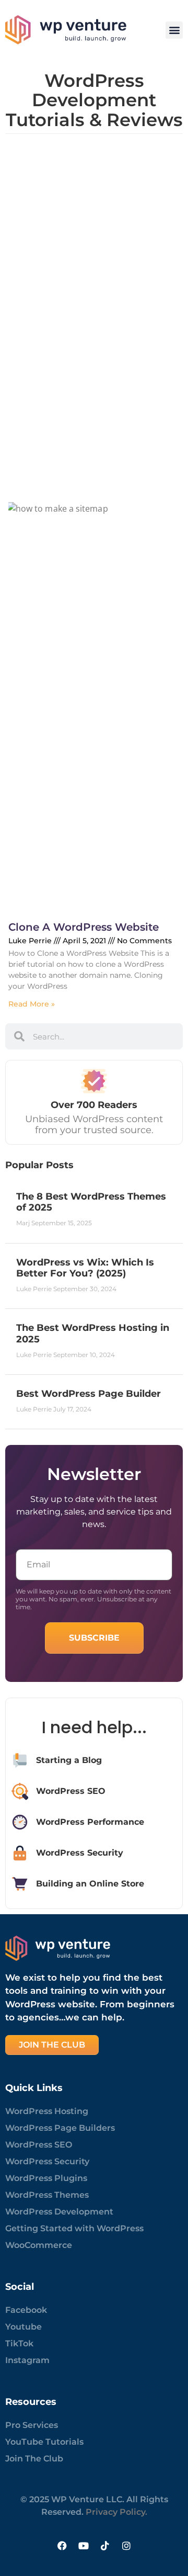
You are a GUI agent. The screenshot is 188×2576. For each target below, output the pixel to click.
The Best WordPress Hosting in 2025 (93, 1334)
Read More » (32, 1004)
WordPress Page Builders (60, 2128)
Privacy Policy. (116, 2512)
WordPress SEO (39, 2145)
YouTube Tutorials (44, 2442)
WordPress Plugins (46, 2178)
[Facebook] (62, 2546)
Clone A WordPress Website (84, 927)
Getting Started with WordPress (74, 2228)
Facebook (26, 2310)
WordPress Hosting (47, 2111)
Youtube (23, 2327)
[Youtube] (84, 2546)
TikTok (19, 2343)
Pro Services (32, 2425)
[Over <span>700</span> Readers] (94, 1081)
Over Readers (94, 1105)
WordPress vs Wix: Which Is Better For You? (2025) (85, 1268)
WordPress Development (59, 2212)
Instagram (27, 2360)
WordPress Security (47, 2161)
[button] (174, 30)
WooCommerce (39, 2245)
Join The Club (34, 2459)
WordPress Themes (47, 2195)
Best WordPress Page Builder (89, 1394)
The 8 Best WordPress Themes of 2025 (91, 1202)
